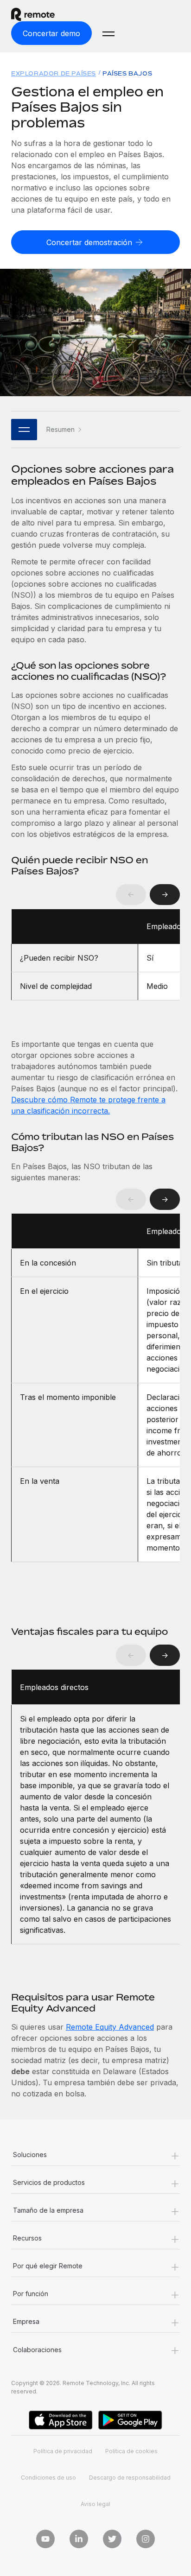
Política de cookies (131, 2451)
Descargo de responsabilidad (130, 2478)
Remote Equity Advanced (110, 2027)
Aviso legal (95, 2504)
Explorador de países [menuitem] (54, 73)
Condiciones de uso (48, 2478)
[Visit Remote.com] (41, 14)
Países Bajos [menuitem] (127, 73)
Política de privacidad (63, 2451)
